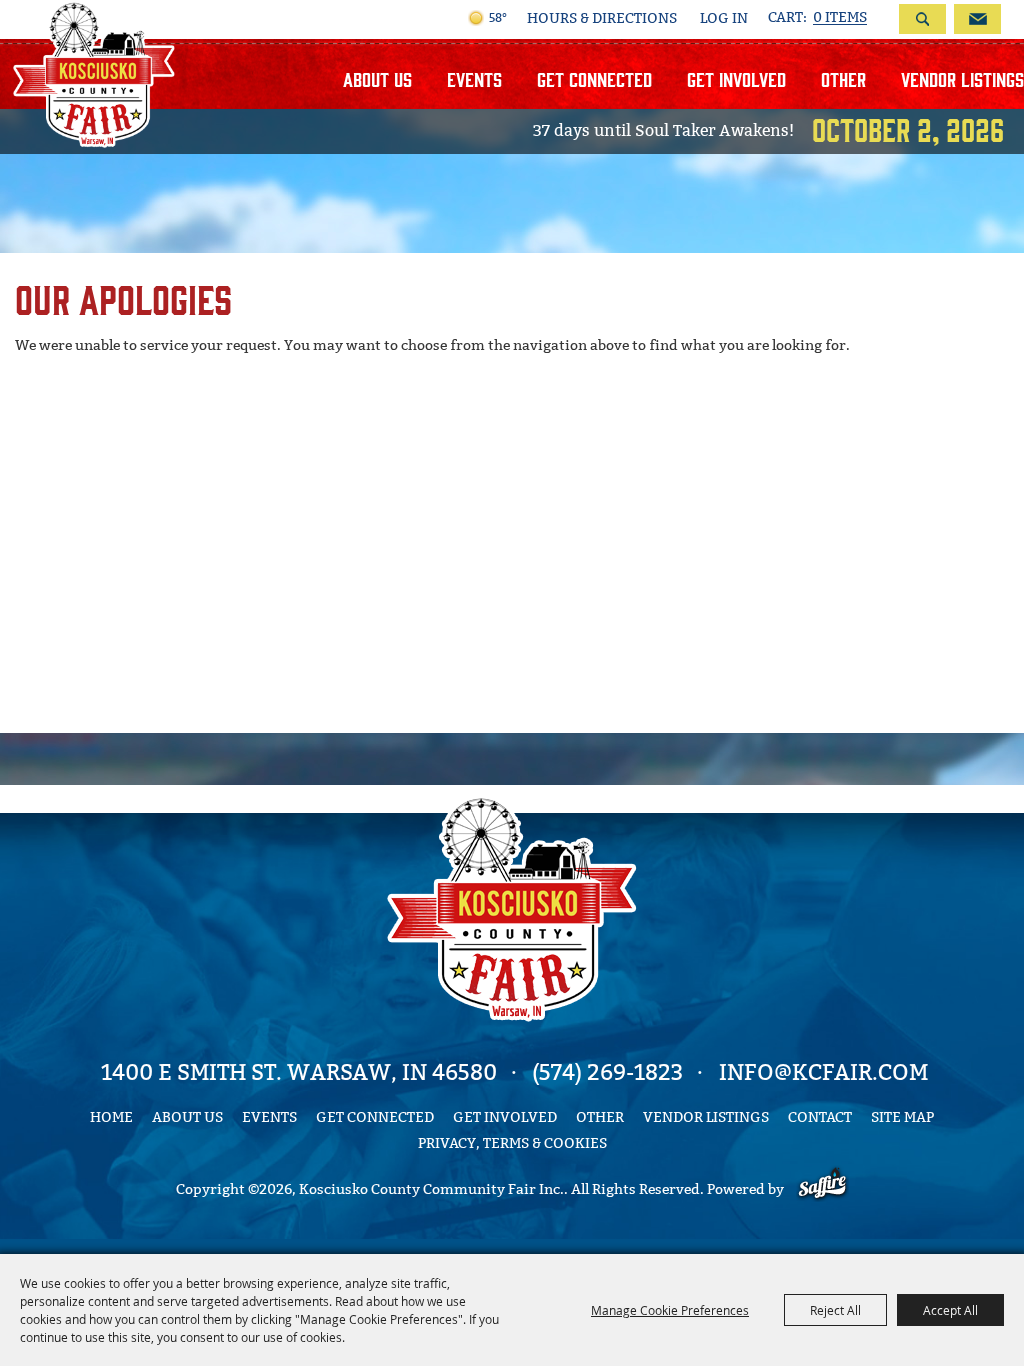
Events (474, 78)
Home (111, 1117)
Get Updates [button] (977, 19)
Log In (724, 18)
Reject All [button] (835, 1310)
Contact (820, 1117)
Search (922, 19)
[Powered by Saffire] (822, 1189)
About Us (377, 78)
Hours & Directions (602, 19)
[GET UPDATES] (973, 19)
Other (843, 78)
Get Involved (736, 78)
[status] (817, 18)
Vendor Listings (962, 78)
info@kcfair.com (823, 1072)
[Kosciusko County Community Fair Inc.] (94, 74)
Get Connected (594, 78)
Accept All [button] (950, 1310)
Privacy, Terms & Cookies (512, 1143)
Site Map (902, 1117)
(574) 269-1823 (607, 1072)
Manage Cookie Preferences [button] (670, 1310)
